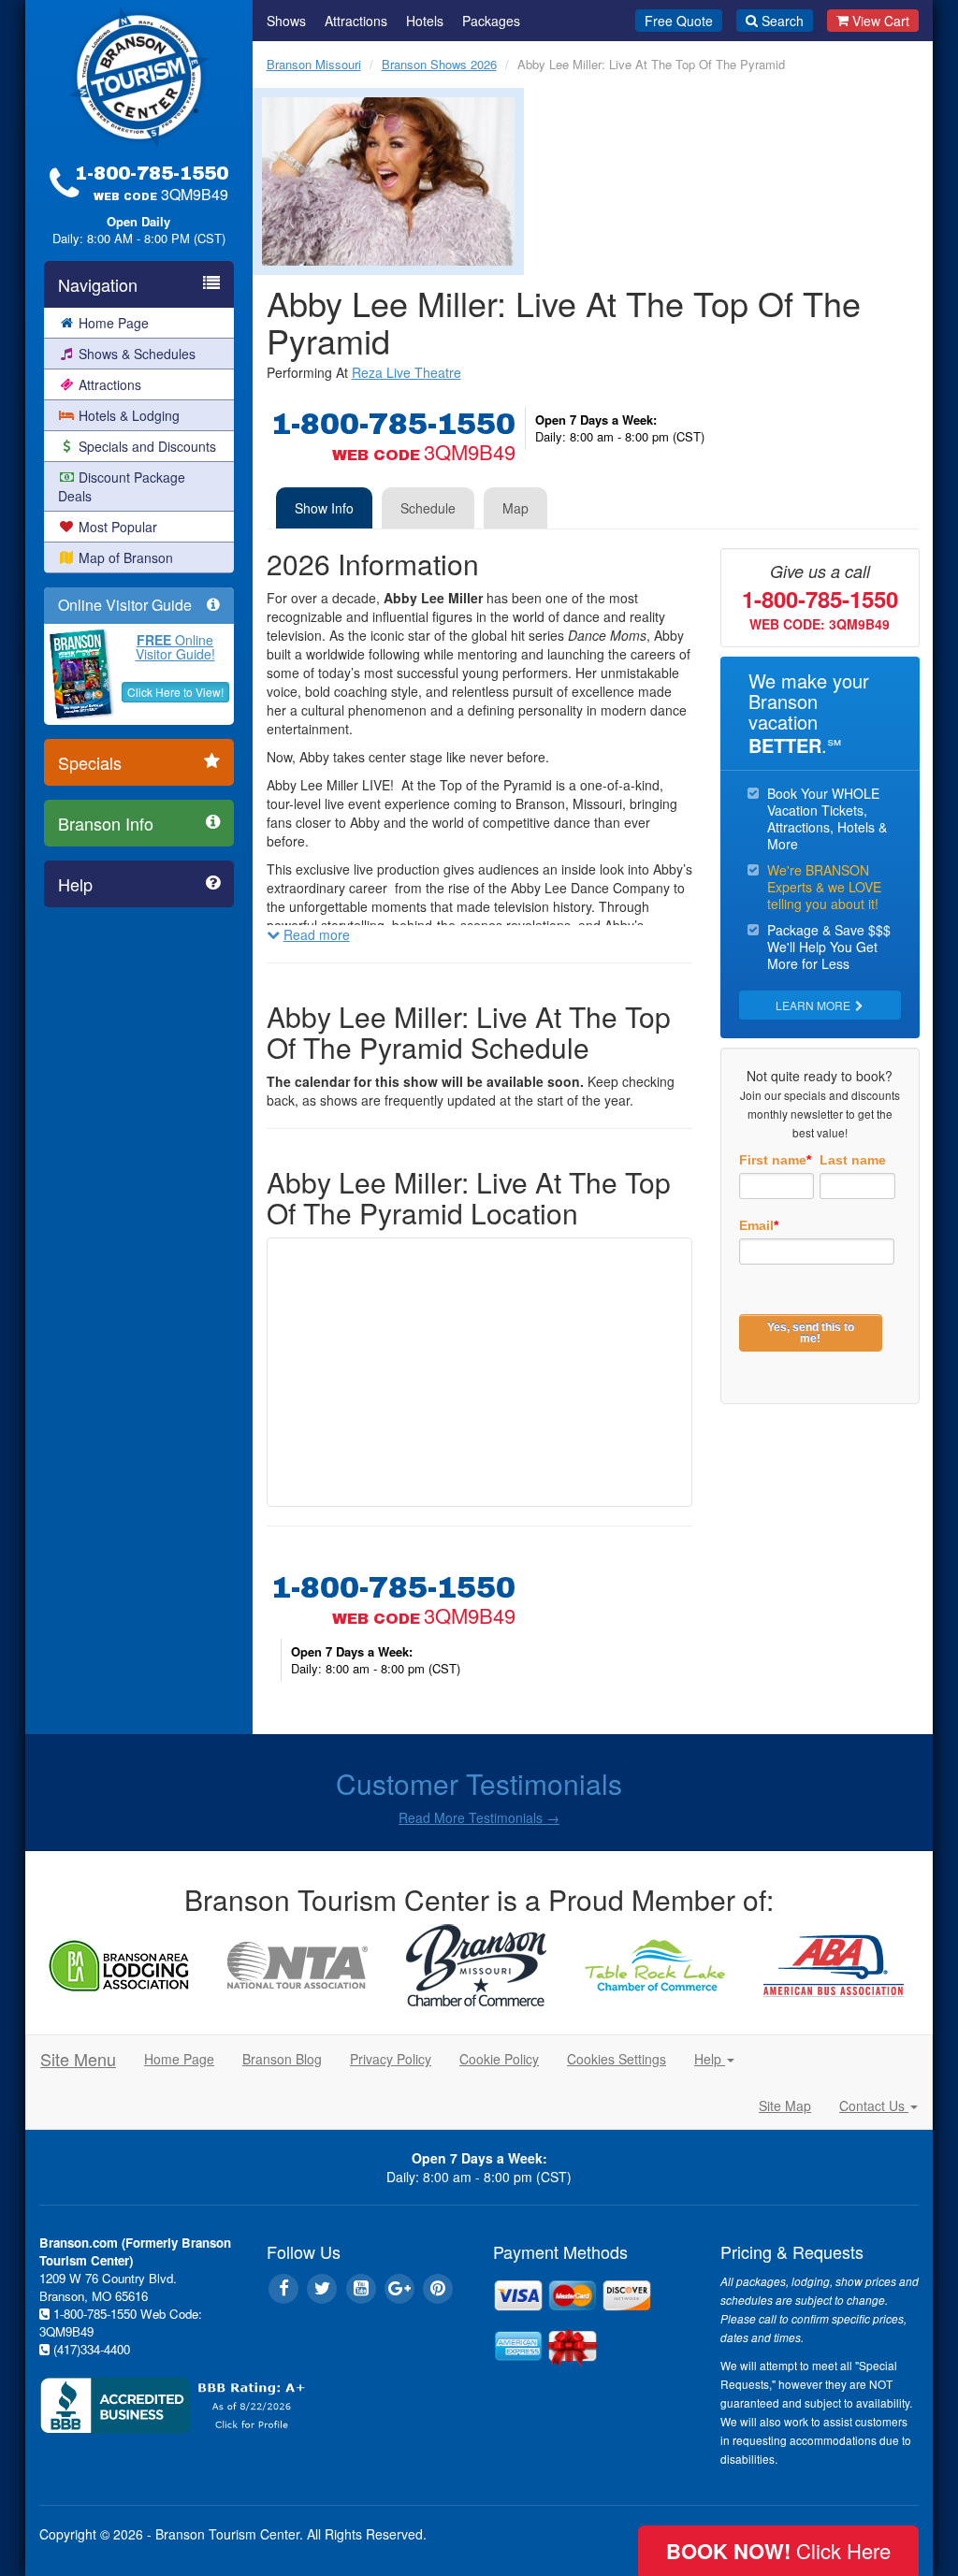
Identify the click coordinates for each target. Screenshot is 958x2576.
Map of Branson (126, 557)
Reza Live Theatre (406, 372)
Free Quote (679, 21)
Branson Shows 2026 (439, 64)
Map (515, 508)
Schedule (428, 508)
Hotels (425, 21)
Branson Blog (282, 2059)
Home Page (114, 323)
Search (783, 21)
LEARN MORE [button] (814, 1005)
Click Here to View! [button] (175, 692)
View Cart (881, 21)
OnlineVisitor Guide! (175, 647)
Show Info (324, 508)
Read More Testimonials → (479, 1817)
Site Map (785, 2106)
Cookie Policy (499, 2059)
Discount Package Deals (122, 486)
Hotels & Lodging (129, 415)
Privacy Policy (391, 2059)
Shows (286, 21)
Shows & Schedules (137, 354)
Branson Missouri (314, 64)
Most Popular (118, 527)
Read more (317, 934)
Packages (491, 21)
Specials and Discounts (147, 446)
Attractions (110, 384)
